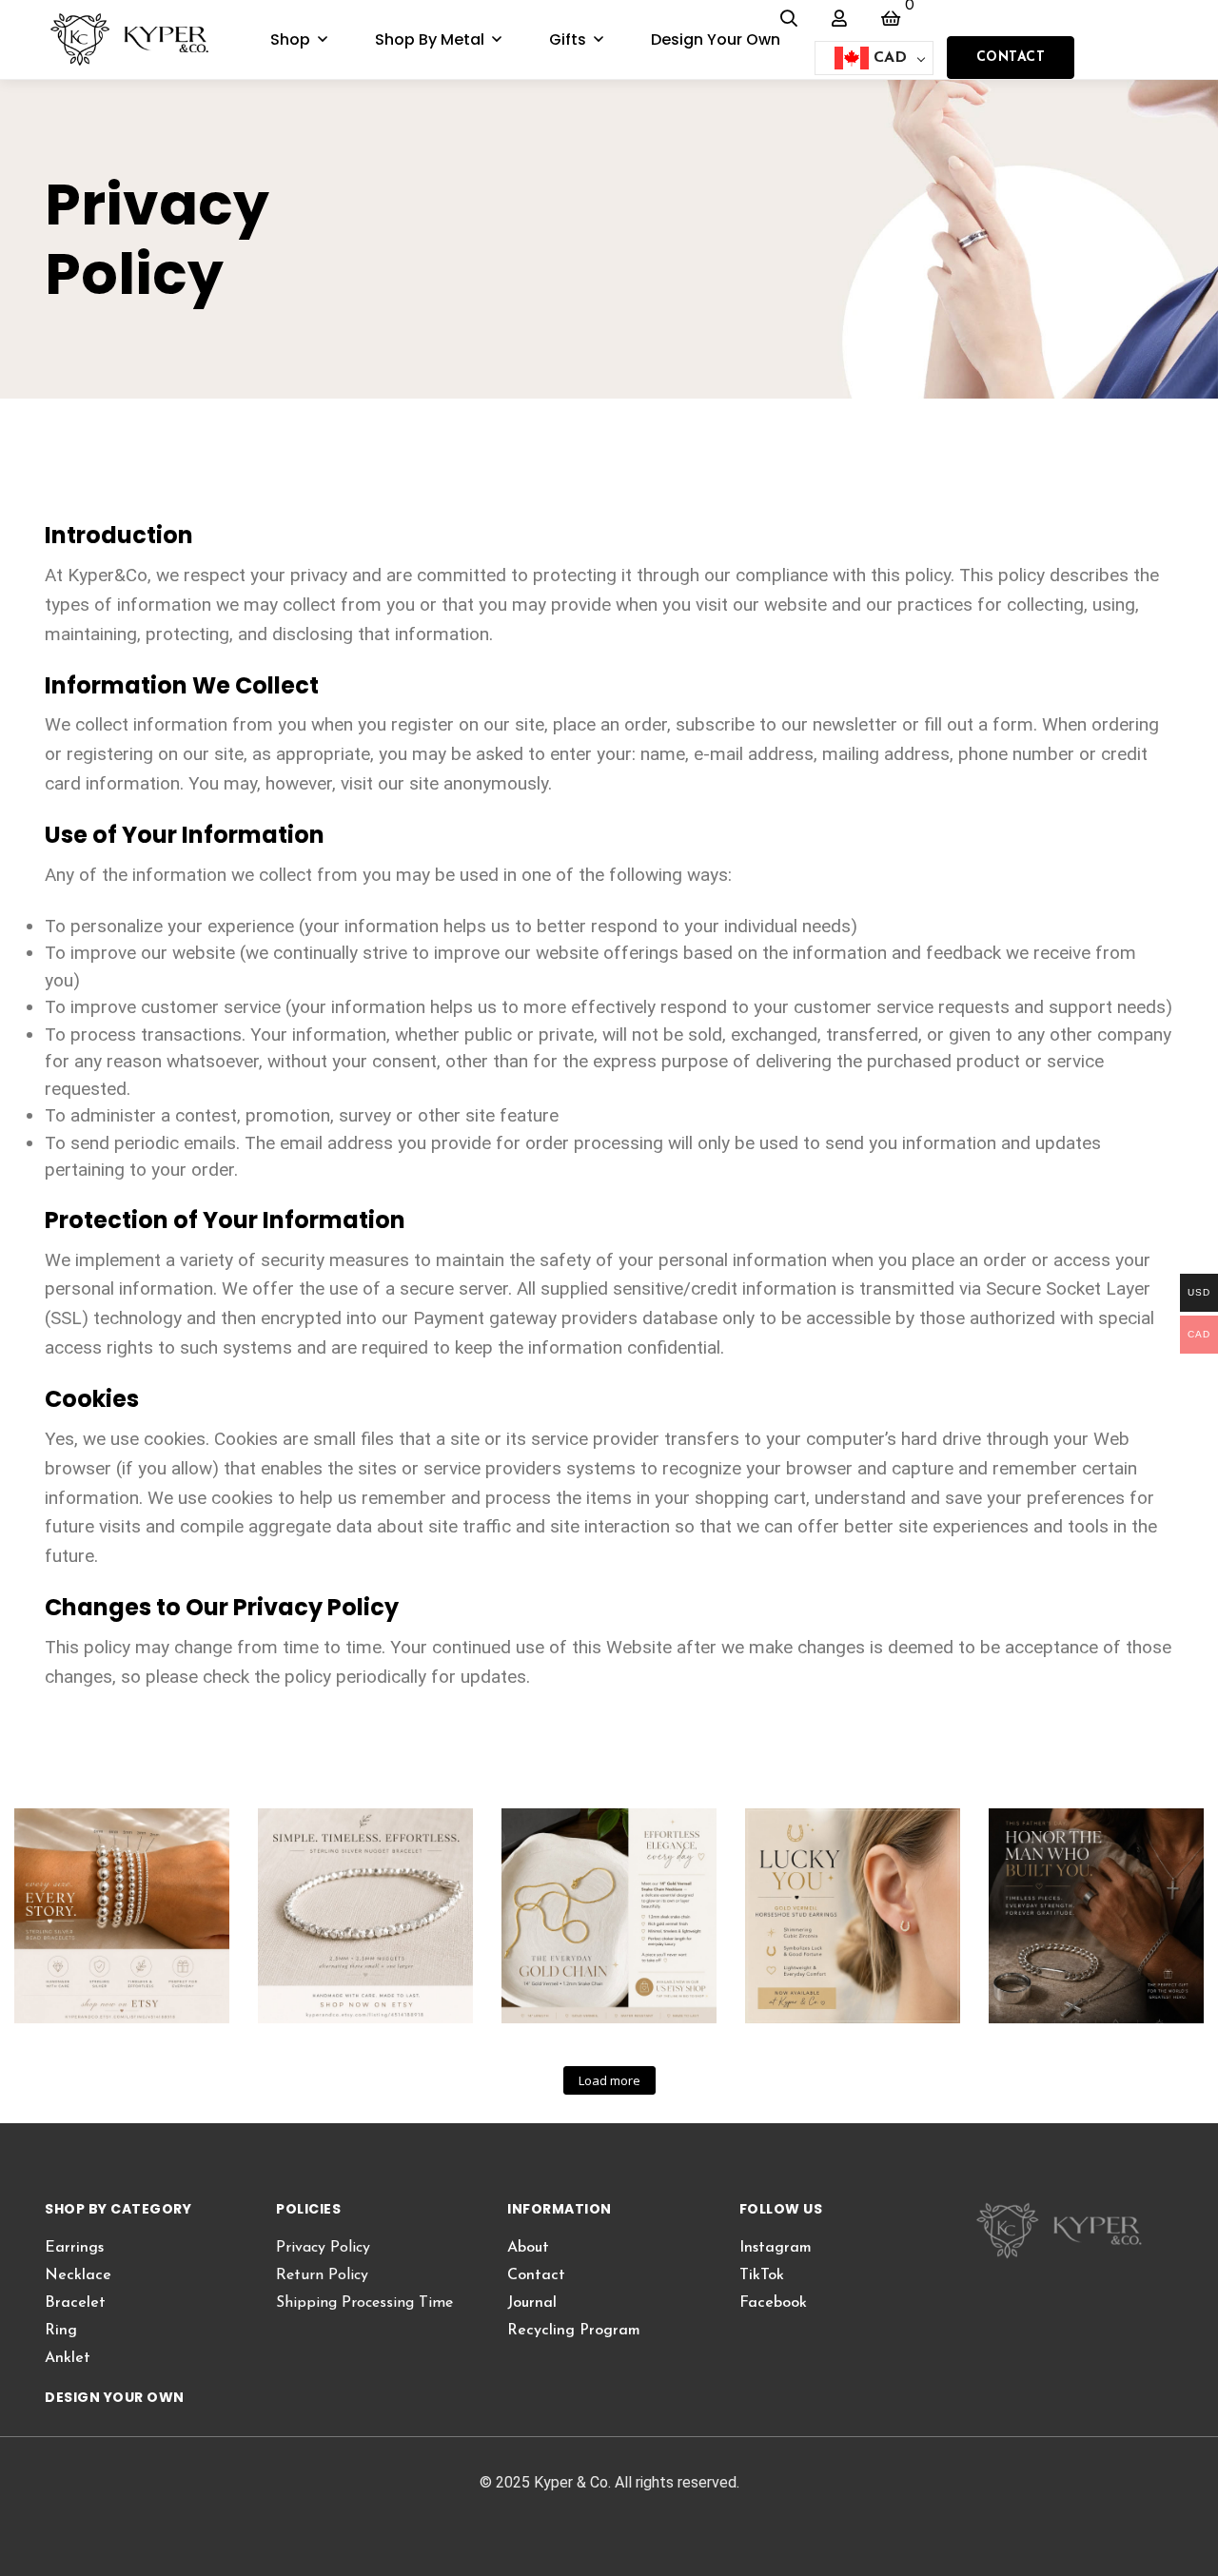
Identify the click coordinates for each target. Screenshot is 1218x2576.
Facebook (773, 2303)
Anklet (68, 2358)
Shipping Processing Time (364, 2303)
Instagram (776, 2248)
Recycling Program (574, 2331)
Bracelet (75, 2303)
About (528, 2248)
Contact (1011, 58)
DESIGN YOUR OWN (115, 2397)
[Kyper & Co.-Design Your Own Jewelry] (142, 40)
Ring (61, 2331)
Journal (532, 2303)
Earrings (74, 2248)
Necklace (78, 2275)
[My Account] (839, 18)
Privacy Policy (323, 2248)
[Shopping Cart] (891, 18)
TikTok (762, 2275)
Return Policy (322, 2275)
